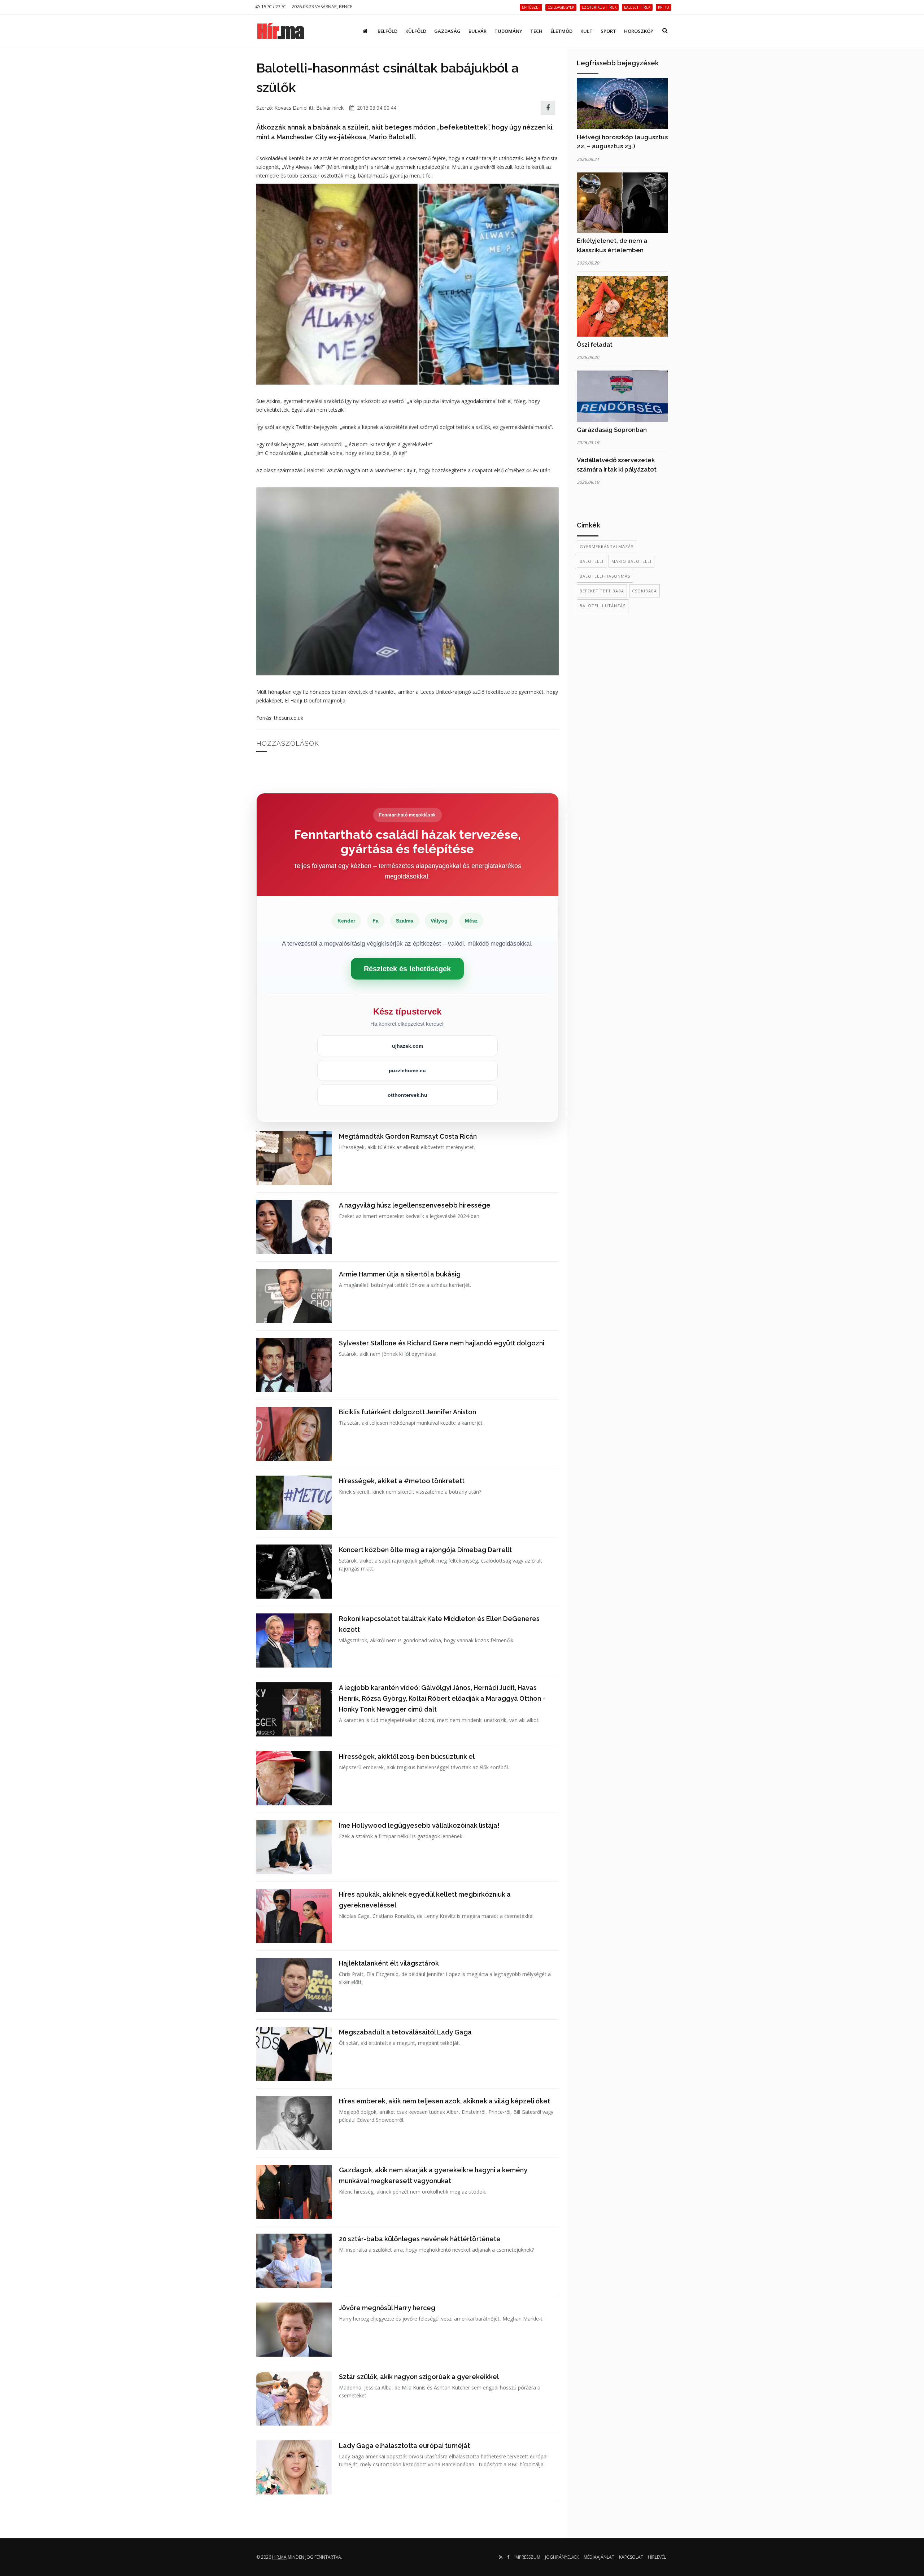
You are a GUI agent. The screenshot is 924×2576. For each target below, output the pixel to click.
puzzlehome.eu (407, 1070)
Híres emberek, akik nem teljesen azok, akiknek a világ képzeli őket (444, 2101)
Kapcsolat (631, 2557)
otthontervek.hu (407, 1095)
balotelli (592, 561)
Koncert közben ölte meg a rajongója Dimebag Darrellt (425, 1550)
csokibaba (644, 591)
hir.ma (279, 2557)
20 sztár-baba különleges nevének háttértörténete (420, 2239)
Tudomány (508, 31)
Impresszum (527, 2557)
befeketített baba (602, 591)
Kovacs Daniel (291, 108)
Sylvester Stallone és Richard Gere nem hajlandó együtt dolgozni (442, 1343)
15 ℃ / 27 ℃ (273, 7)
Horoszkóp (639, 31)
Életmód (561, 31)
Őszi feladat (595, 345)
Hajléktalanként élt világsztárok (389, 1963)
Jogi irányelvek (562, 2557)
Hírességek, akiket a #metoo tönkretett (402, 1481)
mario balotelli (631, 561)
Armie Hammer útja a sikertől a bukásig (400, 1274)
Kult (587, 31)
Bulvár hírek (330, 108)
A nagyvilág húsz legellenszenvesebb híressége (415, 1205)
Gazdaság (447, 31)
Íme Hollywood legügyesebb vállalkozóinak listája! (419, 1825)
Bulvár (478, 31)
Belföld (387, 31)
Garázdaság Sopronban (612, 430)
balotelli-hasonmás (605, 576)
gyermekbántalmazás (607, 546)
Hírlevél (657, 2557)
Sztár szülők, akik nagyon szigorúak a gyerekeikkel (419, 2377)
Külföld (416, 31)
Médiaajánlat (599, 2557)
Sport (608, 31)
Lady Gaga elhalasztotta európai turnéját (404, 2446)
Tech (536, 31)
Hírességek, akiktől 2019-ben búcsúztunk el (407, 1756)
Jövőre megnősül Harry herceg (387, 2308)
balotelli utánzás (603, 606)
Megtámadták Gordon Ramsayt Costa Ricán (408, 1136)
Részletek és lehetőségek (407, 969)
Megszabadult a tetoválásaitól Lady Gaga (405, 2032)
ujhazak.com (407, 1046)
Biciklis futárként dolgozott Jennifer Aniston (407, 1412)
